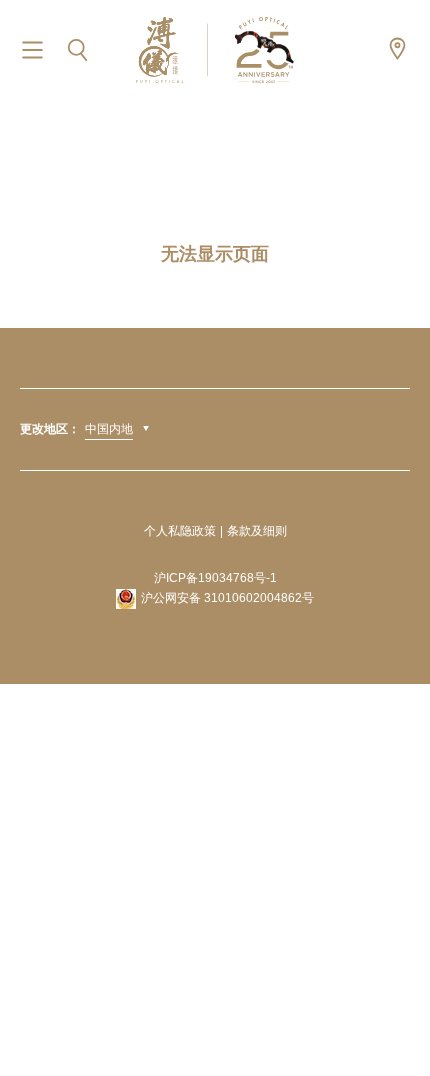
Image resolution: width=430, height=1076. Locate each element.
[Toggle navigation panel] (32, 50)
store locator (397, 48)
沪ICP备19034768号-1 (215, 578)
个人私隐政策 (180, 531)
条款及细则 (257, 531)
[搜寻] (77, 50)
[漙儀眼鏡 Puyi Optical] (215, 49)
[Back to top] (390, 1016)
